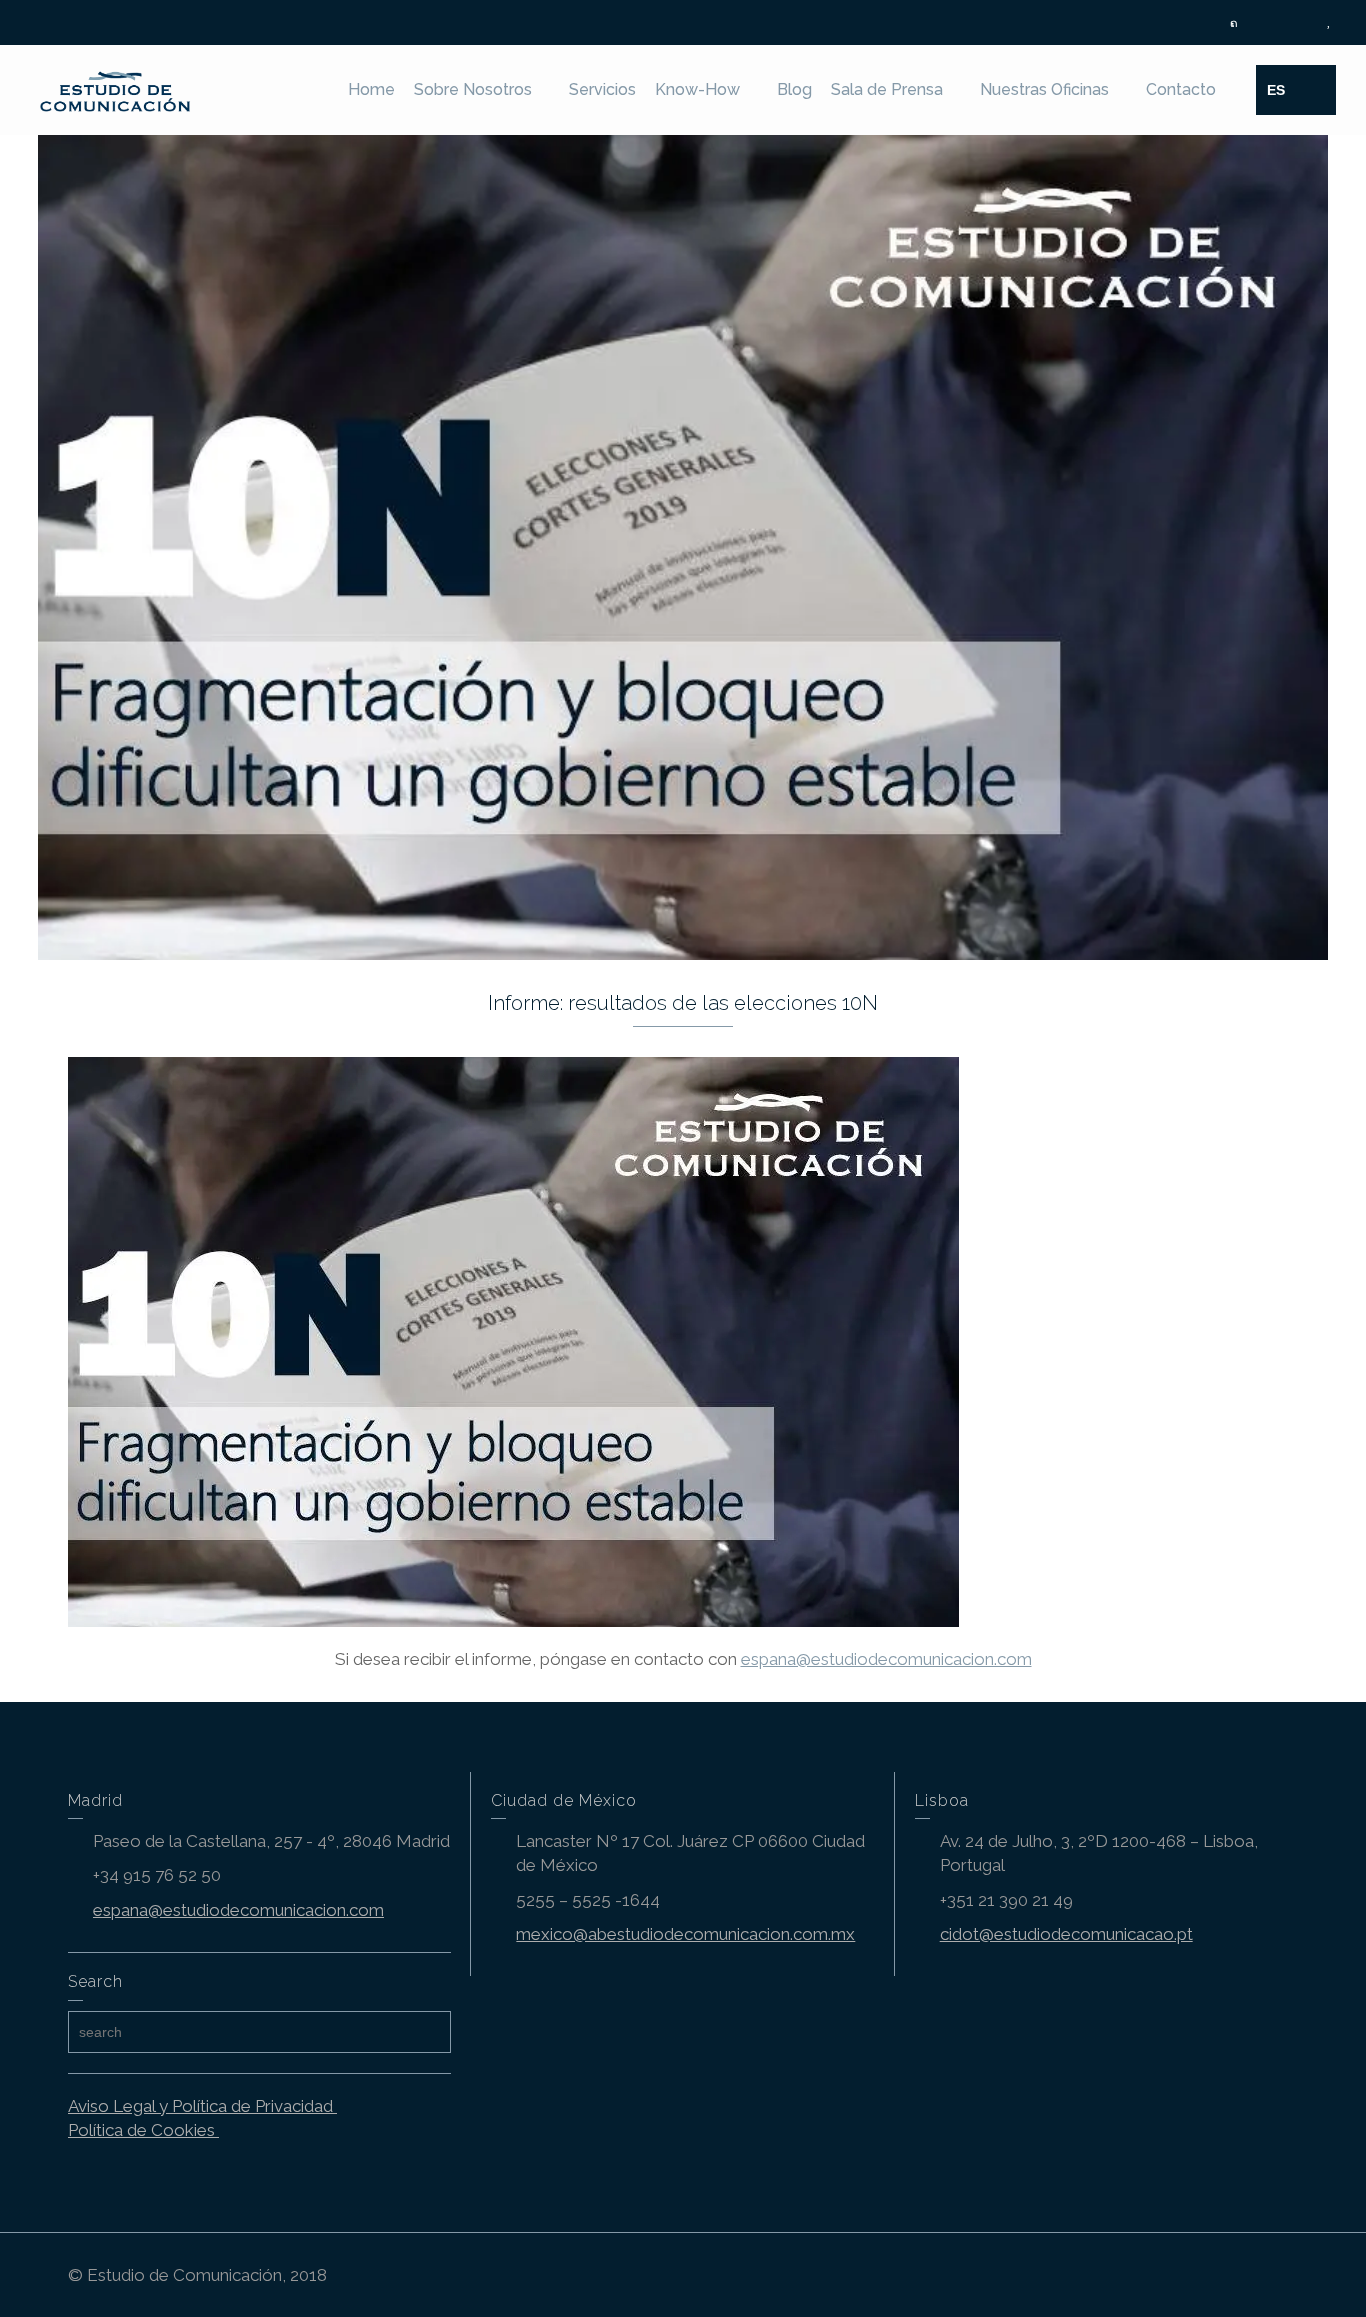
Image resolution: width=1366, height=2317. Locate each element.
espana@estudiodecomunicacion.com (886, 1659)
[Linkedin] (1281, 23)
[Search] (1316, 90)
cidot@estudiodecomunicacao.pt (1066, 1934)
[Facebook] (1257, 23)
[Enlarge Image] (683, 547)
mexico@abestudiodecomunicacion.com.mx (685, 1934)
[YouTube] (1328, 23)
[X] (1234, 23)
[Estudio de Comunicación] (115, 88)
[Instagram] (1305, 23)
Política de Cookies (143, 2130)
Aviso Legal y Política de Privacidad (202, 2106)
